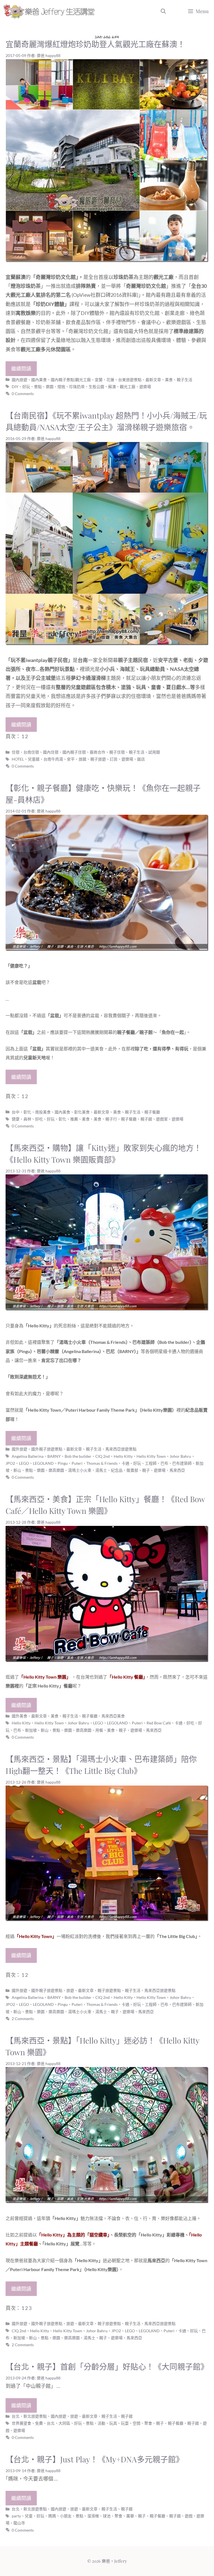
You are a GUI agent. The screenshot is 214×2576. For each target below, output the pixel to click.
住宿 (16, 752)
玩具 (113, 2423)
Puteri (77, 1463)
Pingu (63, 1463)
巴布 (164, 1463)
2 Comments (23, 2019)
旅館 (82, 759)
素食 (86, 1119)
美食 (169, 380)
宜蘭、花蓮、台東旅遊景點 (118, 380)
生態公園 (96, 387)
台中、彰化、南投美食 (31, 1112)
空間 (137, 2423)
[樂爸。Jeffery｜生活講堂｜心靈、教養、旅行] (50, 11)
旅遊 (70, 1990)
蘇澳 (112, 387)
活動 (101, 2423)
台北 (51, 2423)
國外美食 (20, 1716)
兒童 (29, 2516)
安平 (71, 759)
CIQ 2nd (103, 1456)
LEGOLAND (43, 1463)
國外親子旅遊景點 (47, 1449)
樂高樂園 (56, 1470)
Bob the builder (78, 1456)
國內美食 (39, 380)
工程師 (151, 1463)
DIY (15, 387)
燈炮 (61, 387)
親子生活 (184, 380)
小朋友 (66, 2516)
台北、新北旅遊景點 (29, 2416)
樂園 (50, 387)
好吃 (39, 1119)
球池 (107, 2516)
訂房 (114, 759)
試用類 (154, 752)
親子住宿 (117, 752)
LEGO (24, 1463)
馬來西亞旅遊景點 (121, 1449)
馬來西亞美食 (113, 1716)
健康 (16, 1119)
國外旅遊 (20, 1449)
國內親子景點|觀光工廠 (71, 380)
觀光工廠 (128, 387)
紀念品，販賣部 (125, 1470)
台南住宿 (31, 752)
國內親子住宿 (74, 752)
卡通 (125, 1463)
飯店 (141, 759)
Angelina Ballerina (28, 1456)
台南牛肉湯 (53, 759)
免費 (39, 2423)
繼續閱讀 (21, 369)
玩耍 (125, 2423)
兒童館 (34, 759)
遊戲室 (162, 1119)
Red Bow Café (159, 1723)
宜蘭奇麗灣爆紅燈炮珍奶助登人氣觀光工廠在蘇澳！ (95, 44)
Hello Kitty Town (151, 1456)
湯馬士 (101, 1470)
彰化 (62, 1119)
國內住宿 (51, 752)
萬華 (130, 2516)
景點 (38, 387)
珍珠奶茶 (77, 387)
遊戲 (189, 2516)
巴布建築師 (182, 1463)
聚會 (148, 2423)
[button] (163, 11)
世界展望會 (21, 2423)
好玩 (26, 387)
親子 (146, 1470)
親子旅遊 (98, 759)
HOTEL (18, 759)
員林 (27, 1119)
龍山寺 (19, 2523)
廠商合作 (98, 752)
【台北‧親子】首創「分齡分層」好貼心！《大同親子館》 (107, 2366)
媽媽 (52, 2516)
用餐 (99, 1730)
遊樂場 (145, 387)
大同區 (64, 2423)
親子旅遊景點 (109, 1990)
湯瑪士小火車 (80, 1470)
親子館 (146, 1119)
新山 (17, 1470)
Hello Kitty (123, 1456)
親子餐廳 (152, 1112)
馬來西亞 (177, 1470)
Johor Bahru (180, 1456)
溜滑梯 (93, 2516)
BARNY (54, 1456)
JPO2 (10, 1463)
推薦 (74, 1119)
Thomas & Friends (102, 1463)
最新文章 (153, 380)
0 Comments (23, 394)
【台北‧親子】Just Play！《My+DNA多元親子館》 (95, 2459)
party (16, 2516)
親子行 (111, 1119)
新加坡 (31, 1730)
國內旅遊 (20, 380)
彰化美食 (82, 1112)
